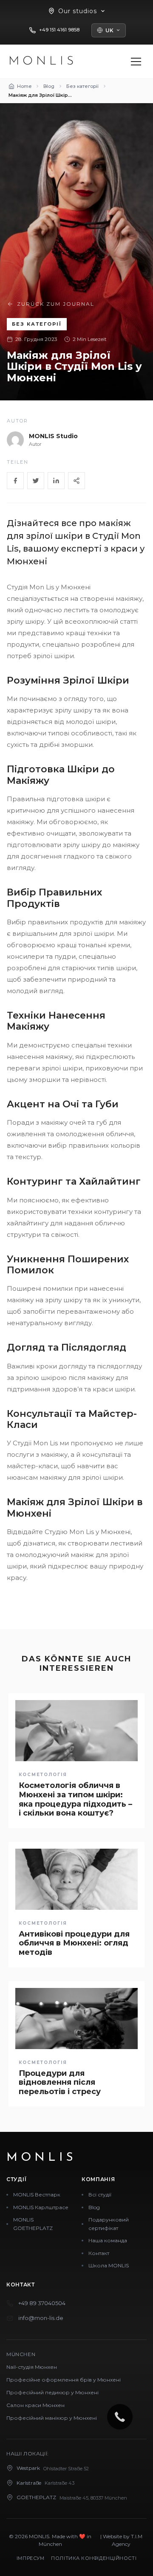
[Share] (76, 481)
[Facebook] (15, 481)
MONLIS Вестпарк (37, 2195)
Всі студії (100, 2195)
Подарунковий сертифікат (109, 2224)
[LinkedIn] (56, 481)
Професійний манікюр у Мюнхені (52, 2418)
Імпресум (30, 2558)
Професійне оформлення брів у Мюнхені (64, 2380)
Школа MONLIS (109, 2265)
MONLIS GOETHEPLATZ (33, 2224)
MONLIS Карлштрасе (41, 2207)
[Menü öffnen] (136, 62)
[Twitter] (36, 481)
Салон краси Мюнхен (35, 2405)
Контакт (99, 2253)
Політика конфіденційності (94, 2558)
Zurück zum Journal (56, 304)
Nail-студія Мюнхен (32, 2367)
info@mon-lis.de (41, 2318)
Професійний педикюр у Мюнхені (52, 2392)
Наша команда (108, 2240)
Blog (94, 2207)
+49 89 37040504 (42, 2303)
